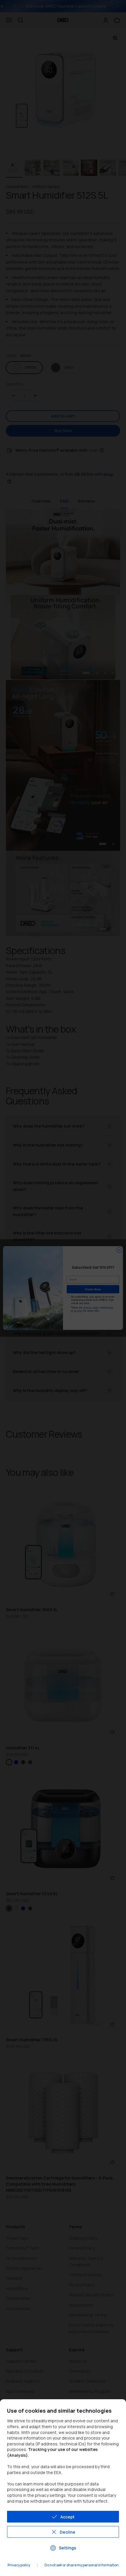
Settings (68, 2548)
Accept (67, 2517)
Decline (68, 2532)
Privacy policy (19, 2565)
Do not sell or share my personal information (82, 2565)
